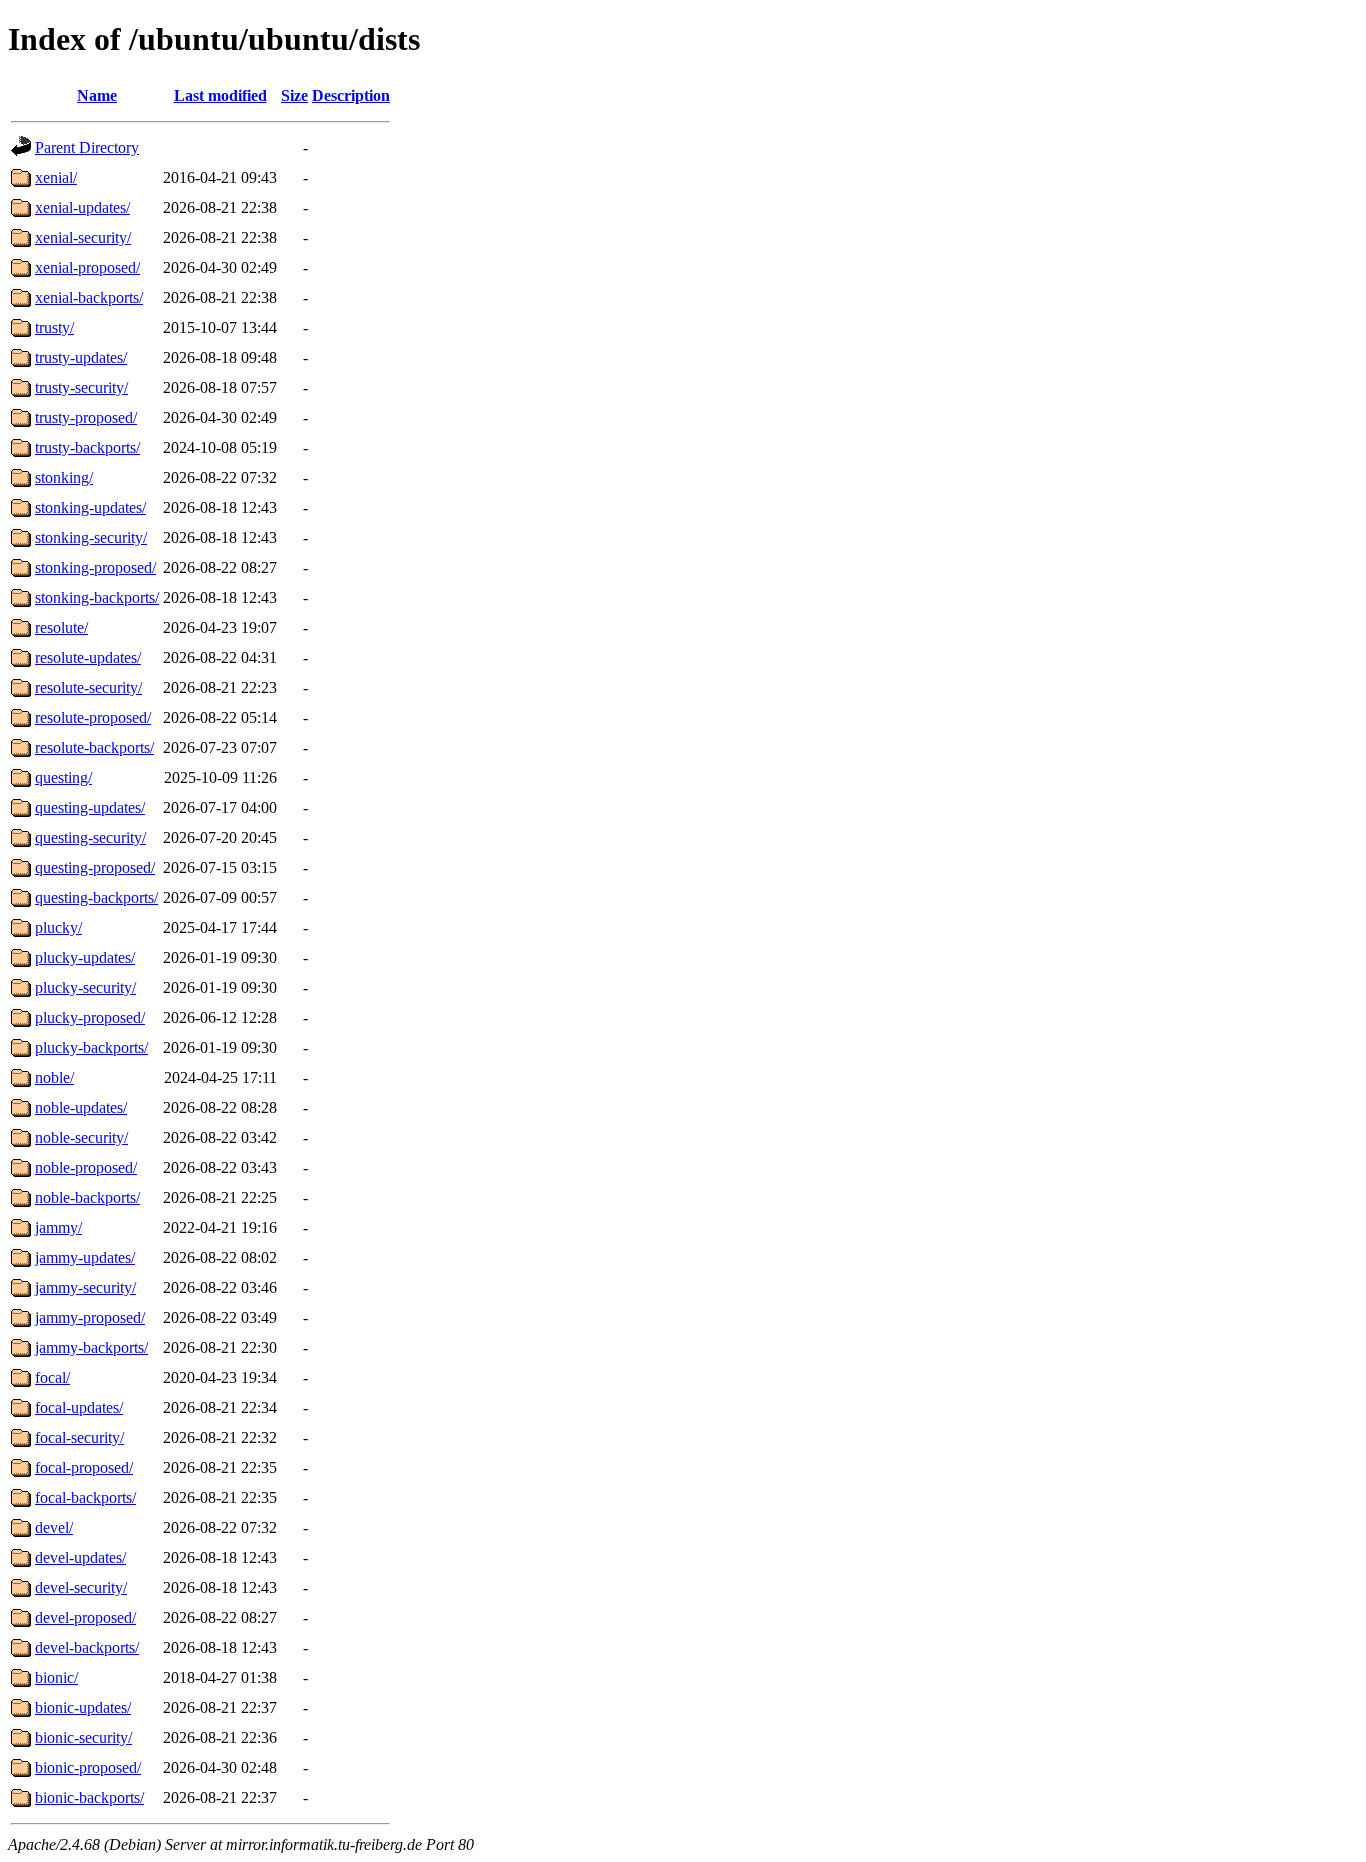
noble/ (54, 1077)
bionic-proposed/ (88, 1767)
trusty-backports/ (87, 447)
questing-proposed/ (95, 867)
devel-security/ (81, 1587)
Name (97, 95)
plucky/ (58, 927)
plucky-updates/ (85, 957)
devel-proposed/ (85, 1617)
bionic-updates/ (83, 1707)
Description (351, 95)
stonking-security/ (91, 537)
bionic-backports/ (89, 1797)
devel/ (54, 1527)
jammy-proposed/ (90, 1317)
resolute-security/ (88, 687)
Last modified (220, 95)
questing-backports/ (96, 897)
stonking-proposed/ (95, 567)
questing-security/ (90, 837)
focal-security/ (79, 1437)
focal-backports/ (85, 1497)
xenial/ (56, 177)
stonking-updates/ (90, 507)
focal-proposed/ (84, 1467)
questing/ (63, 777)
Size (294, 95)
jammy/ (58, 1227)
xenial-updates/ (82, 207)
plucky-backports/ (91, 1047)
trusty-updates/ (81, 357)
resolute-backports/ (94, 747)
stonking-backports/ (97, 597)
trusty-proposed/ (86, 417)
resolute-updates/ (88, 657)
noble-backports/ (87, 1197)
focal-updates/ (79, 1407)
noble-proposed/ (86, 1167)
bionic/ (56, 1677)
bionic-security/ (83, 1737)
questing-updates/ (90, 807)
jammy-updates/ (85, 1257)
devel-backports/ (87, 1647)
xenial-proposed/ (87, 267)
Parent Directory (87, 147)
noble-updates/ (81, 1107)
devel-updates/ (80, 1557)
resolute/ (61, 627)
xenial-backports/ (89, 297)
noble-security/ (81, 1137)
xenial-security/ (83, 237)
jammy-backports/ (91, 1347)
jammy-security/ (85, 1287)
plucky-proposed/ (90, 1017)
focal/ (52, 1377)
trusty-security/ (81, 387)
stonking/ (64, 477)
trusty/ (54, 327)
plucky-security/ (85, 987)
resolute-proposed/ (93, 717)
